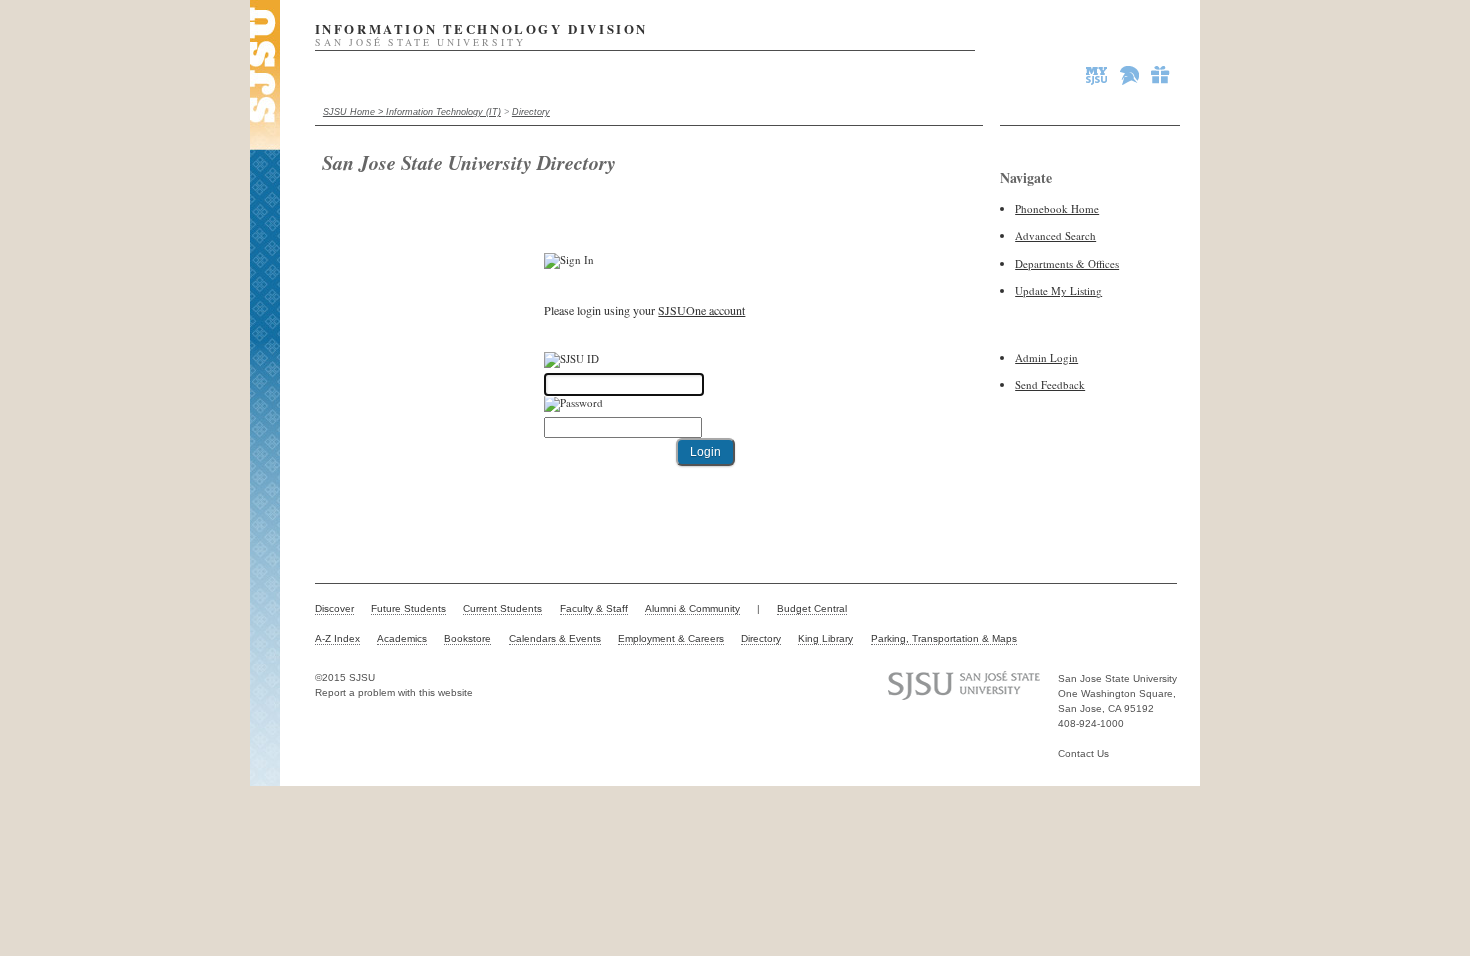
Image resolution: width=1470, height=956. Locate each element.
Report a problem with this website (394, 692)
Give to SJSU (1161, 75)
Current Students (502, 608)
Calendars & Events (555, 638)
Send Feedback (1050, 384)
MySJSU (1098, 75)
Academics (402, 638)
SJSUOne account (701, 310)
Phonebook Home (1057, 208)
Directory (531, 112)
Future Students (408, 608)
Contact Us (1083, 753)
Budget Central (812, 608)
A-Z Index (337, 638)
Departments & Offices (1067, 263)
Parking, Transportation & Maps (944, 638)
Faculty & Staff (594, 608)
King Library (825, 638)
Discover (334, 608)
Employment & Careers (671, 638)
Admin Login (1046, 357)
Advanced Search (1055, 235)
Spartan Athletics (1131, 75)
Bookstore (467, 638)
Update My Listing (1058, 290)
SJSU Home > (354, 112)
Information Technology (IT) (443, 112)
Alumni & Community (692, 608)
